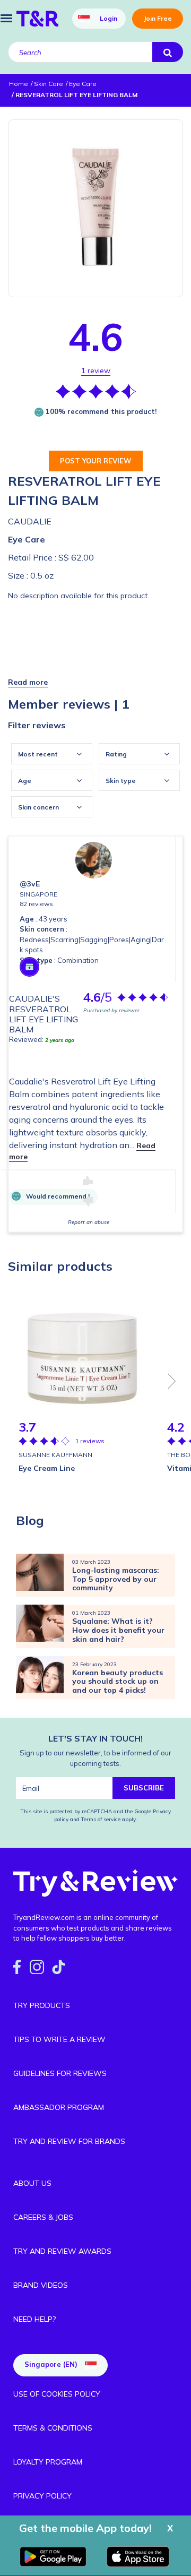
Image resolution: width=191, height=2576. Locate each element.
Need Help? (34, 2319)
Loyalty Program (48, 2462)
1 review (96, 371)
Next (172, 1381)
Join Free (158, 18)
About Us (32, 2183)
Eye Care (27, 539)
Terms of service (100, 1819)
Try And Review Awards (62, 2251)
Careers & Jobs (43, 2217)
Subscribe (144, 1788)
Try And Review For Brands (69, 2141)
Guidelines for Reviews (60, 2073)
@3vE (30, 884)
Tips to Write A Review (59, 2039)
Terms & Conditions (53, 2428)
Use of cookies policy (57, 2394)
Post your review (96, 461)
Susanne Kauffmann (55, 1455)
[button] (28, 682)
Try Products (42, 2005)
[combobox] (52, 754)
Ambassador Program (59, 2107)
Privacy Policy (42, 2496)
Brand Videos (41, 2285)
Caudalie (30, 521)
